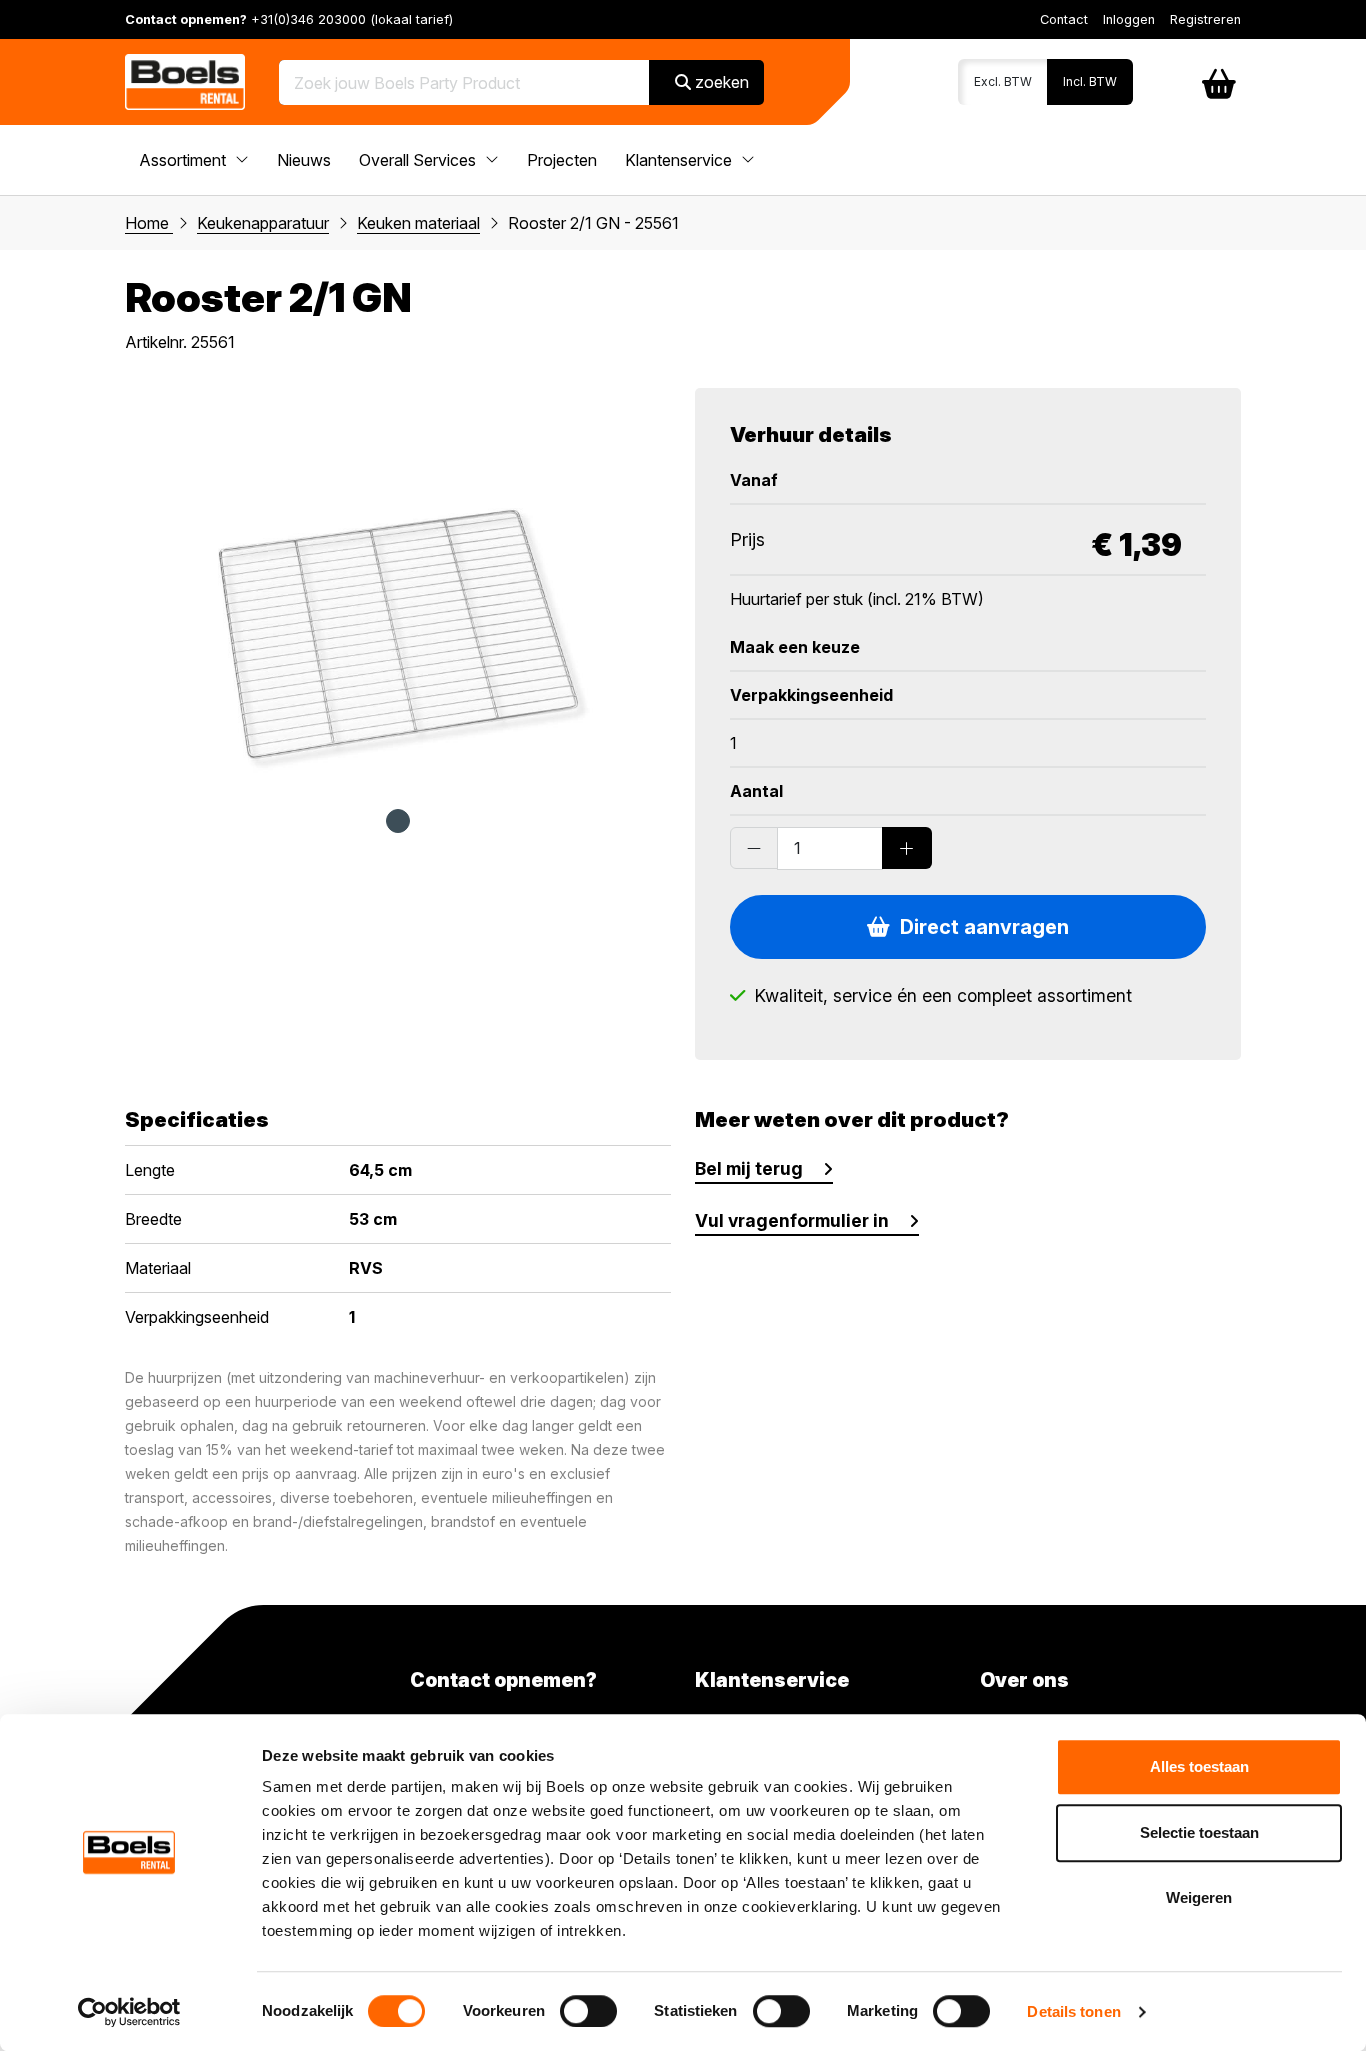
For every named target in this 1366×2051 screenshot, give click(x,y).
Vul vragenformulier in (792, 1220)
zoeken (720, 82)
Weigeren (1199, 1897)
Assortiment (184, 160)
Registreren (1205, 19)
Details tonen (1073, 2011)
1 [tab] (398, 821)
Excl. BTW (1003, 81)
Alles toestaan (1199, 1766)
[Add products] (907, 848)
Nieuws (304, 160)
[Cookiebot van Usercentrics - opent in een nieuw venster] (129, 2012)
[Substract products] (754, 848)
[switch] (588, 2011)
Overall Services (419, 160)
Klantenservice (680, 160)
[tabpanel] (398, 588)
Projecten (562, 160)
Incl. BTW (1090, 81)
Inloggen (1129, 19)
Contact (1064, 19)
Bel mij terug (749, 1168)
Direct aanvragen (979, 927)
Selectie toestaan (1199, 1832)
